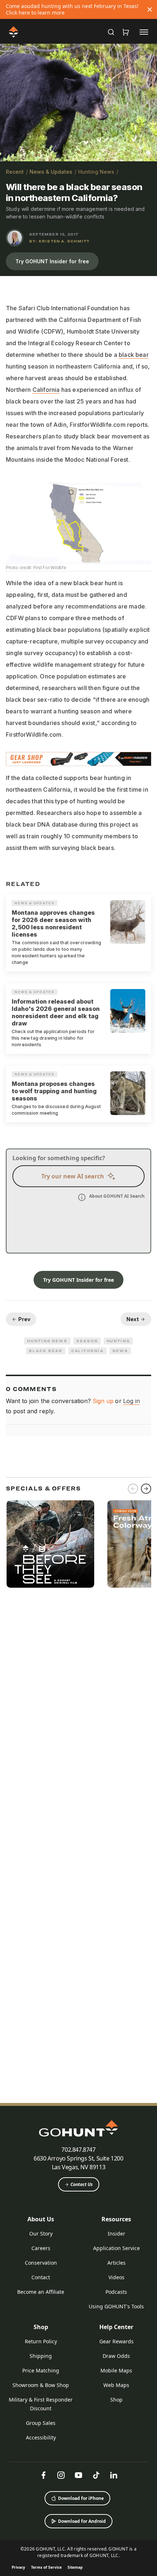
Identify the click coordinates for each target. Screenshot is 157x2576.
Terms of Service (46, 2567)
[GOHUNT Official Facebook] (43, 2475)
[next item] (146, 1489)
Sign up (103, 1401)
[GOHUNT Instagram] (61, 2475)
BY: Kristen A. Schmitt (59, 241)
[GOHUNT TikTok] (96, 2475)
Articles (116, 2263)
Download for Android (82, 2521)
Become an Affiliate (41, 2292)
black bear (134, 355)
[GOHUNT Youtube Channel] (78, 2475)
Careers (41, 2248)
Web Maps (116, 2385)
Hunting (118, 1341)
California (46, 390)
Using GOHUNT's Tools (116, 2306)
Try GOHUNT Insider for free (52, 261)
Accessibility (41, 2437)
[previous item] (133, 1489)
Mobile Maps (116, 2370)
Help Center (116, 2327)
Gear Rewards (116, 2341)
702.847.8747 (78, 2150)
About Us (41, 2219)
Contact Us (82, 2184)
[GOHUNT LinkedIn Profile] (114, 2475)
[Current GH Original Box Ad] (50, 1544)
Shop (41, 2327)
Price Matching (41, 2370)
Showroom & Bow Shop (41, 2385)
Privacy (18, 2567)
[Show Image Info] (148, 153)
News (120, 1351)
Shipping (41, 2356)
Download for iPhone (81, 2498)
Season (87, 1341)
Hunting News (96, 172)
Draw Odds (116, 2356)
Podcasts (116, 2292)
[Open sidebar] (144, 32)
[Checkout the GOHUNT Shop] (126, 32)
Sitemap (75, 2567)
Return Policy (41, 2341)
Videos (116, 2277)
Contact (41, 2277)
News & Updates (51, 172)
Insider (116, 2234)
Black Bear (45, 1351)
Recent (15, 172)
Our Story (41, 2234)
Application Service (116, 2248)
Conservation (41, 2263)
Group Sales (41, 2423)
